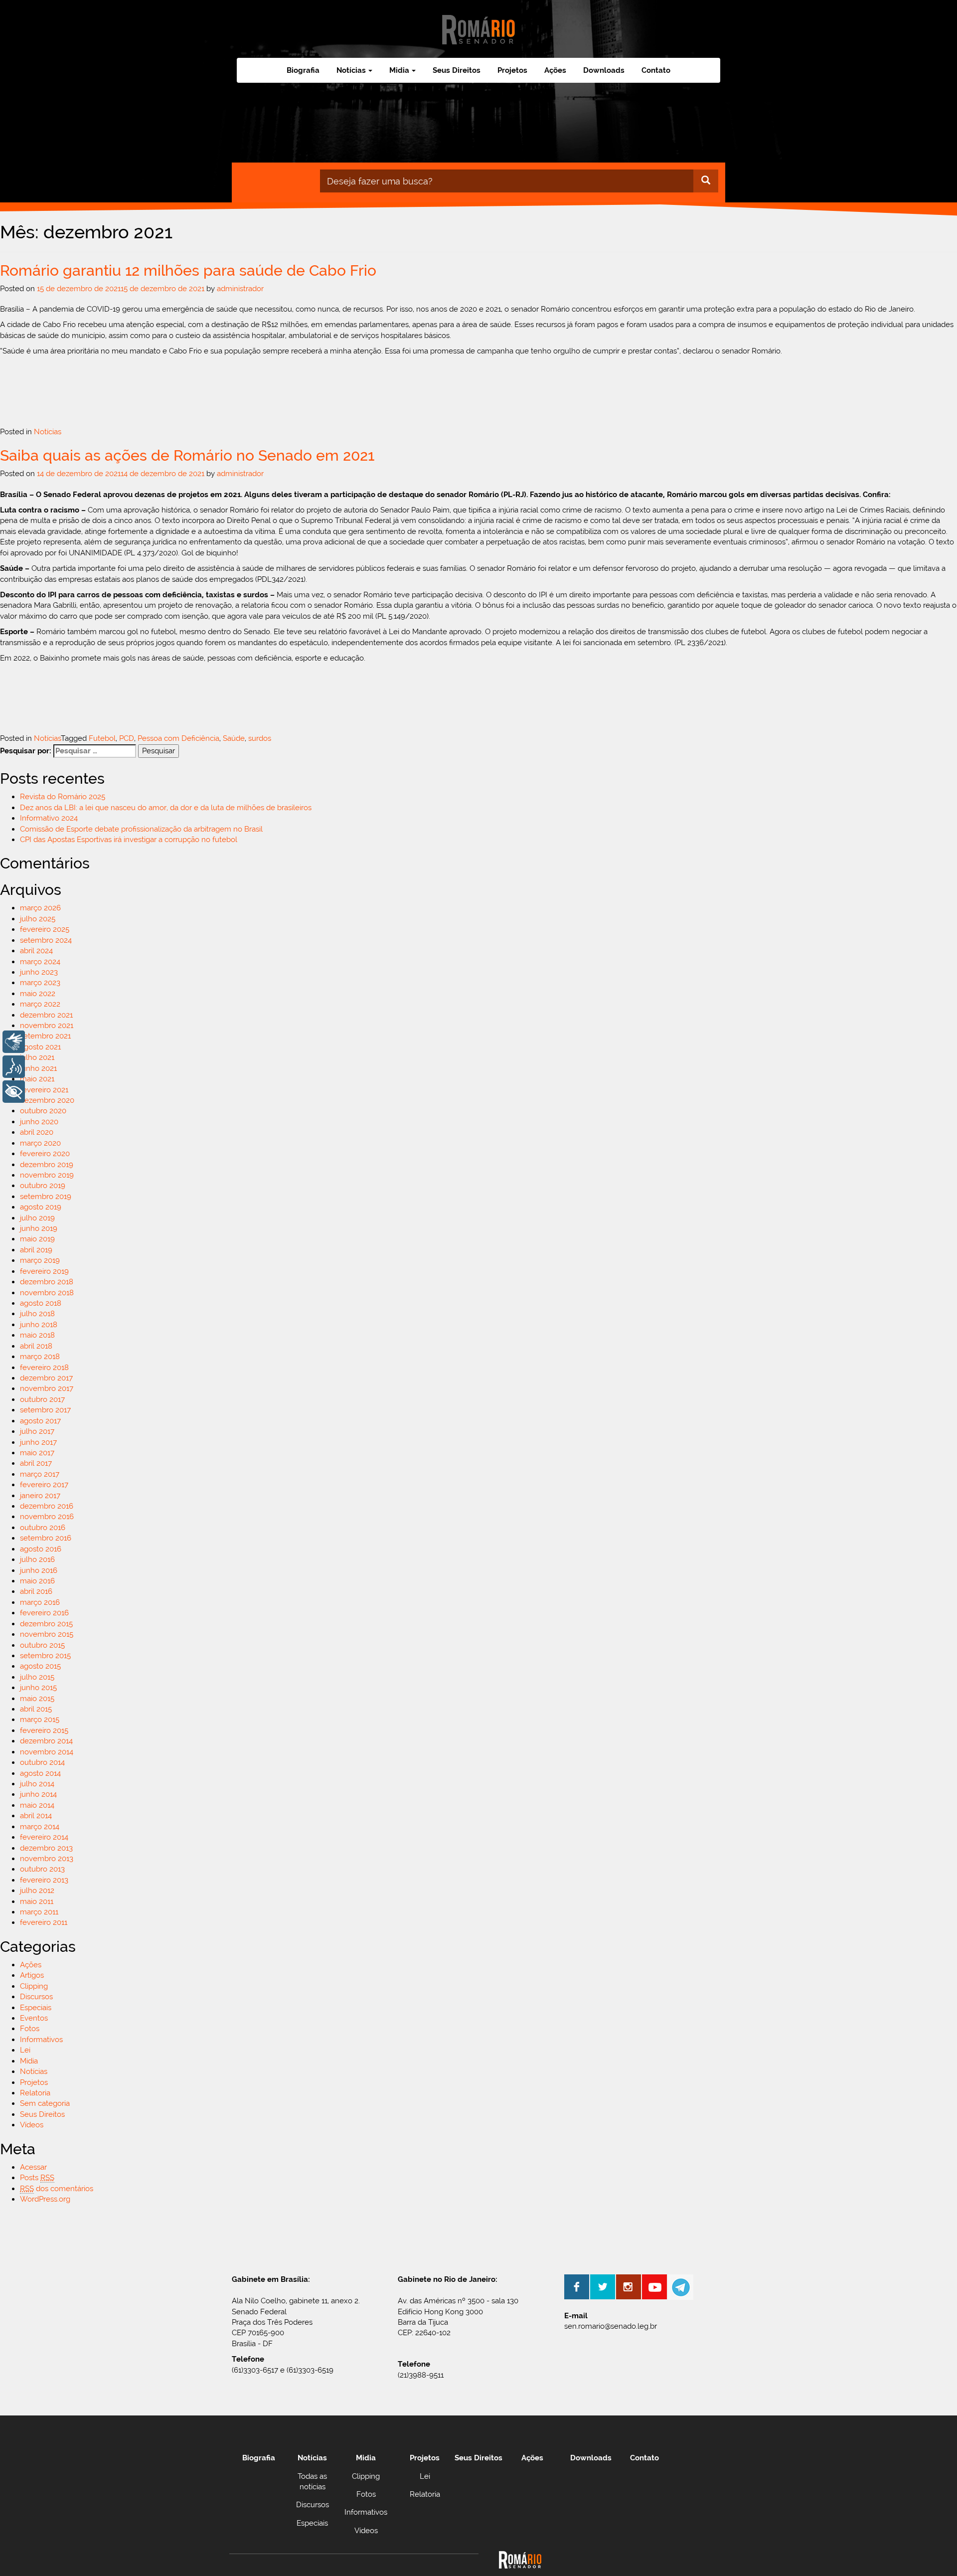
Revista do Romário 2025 (63, 797)
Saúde (234, 738)
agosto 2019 (41, 1207)
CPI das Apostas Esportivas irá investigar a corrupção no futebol (129, 840)
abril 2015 (36, 1709)
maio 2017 (37, 1453)
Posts (37, 2178)
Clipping (34, 1986)
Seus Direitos (457, 70)
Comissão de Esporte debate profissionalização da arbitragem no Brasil (141, 829)
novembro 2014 (47, 1752)
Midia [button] (399, 70)
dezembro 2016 (47, 1506)
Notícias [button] (351, 70)
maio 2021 (37, 1079)
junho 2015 (38, 1688)
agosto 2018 (41, 1303)
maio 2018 (37, 1335)
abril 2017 (36, 1463)
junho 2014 (38, 1794)
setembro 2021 (45, 1036)
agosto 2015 (40, 1666)
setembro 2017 (45, 1410)
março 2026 (40, 908)
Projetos (512, 70)
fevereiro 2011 (44, 1922)
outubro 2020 (43, 1111)
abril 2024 (36, 951)
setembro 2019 (46, 1197)
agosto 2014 (40, 1773)
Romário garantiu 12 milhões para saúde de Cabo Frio (188, 270)
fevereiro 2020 (45, 1154)
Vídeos (32, 2125)
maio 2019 (37, 1239)
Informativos (41, 2040)
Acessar (33, 2167)
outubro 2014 (42, 1762)
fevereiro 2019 (44, 1271)
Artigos (32, 1975)
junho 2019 (39, 1228)
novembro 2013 (47, 1859)
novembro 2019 (47, 1175)
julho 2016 (37, 1559)
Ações (555, 70)
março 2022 (40, 1004)
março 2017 (40, 1474)
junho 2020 (39, 1122)
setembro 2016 (46, 1538)
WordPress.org (45, 2199)
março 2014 (40, 1827)
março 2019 (40, 1260)
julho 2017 (37, 1431)
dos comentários (57, 2189)
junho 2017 (38, 1442)
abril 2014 (36, 1816)
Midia (29, 2061)
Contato (656, 70)
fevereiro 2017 (44, 1485)
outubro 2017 (42, 1399)
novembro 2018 (47, 1293)
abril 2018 (36, 1346)
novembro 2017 (47, 1388)
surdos (260, 738)
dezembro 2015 (46, 1624)
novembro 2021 (47, 1026)
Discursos (36, 1997)
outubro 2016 (43, 1528)
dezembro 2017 (46, 1378)
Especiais (36, 2008)
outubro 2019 (43, 1186)
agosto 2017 (40, 1421)
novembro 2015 (47, 1634)
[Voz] (14, 1067)
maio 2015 (37, 1699)
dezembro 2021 (46, 1015)
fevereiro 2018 (44, 1368)
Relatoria (35, 2093)
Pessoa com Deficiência (178, 738)
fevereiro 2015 (44, 1730)
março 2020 (40, 1143)
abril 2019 (36, 1250)
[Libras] (14, 1042)
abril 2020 (37, 1132)
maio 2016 (37, 1581)
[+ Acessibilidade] (14, 1092)
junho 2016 (39, 1570)
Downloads (604, 70)
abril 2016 (36, 1591)
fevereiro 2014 (44, 1837)
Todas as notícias (312, 2482)
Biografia (303, 70)
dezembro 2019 (47, 1165)
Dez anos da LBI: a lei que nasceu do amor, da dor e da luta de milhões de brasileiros (166, 808)
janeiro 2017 (40, 1496)
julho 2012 (37, 1890)
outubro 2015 (42, 1645)
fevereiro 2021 (44, 1090)
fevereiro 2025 (45, 929)
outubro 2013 (42, 1869)
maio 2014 (37, 1805)
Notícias (48, 432)
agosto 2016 (41, 1549)
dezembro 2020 (47, 1100)
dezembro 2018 (47, 1282)
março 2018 (40, 1357)
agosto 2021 (40, 1047)
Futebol (102, 738)
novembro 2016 (47, 1517)
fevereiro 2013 (44, 1880)
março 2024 (40, 962)
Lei (25, 2050)
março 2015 (40, 1719)
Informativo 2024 (49, 818)
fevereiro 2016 (44, 1613)
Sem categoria (45, 2103)
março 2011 (39, 1912)
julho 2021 (37, 1057)
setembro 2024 (46, 940)
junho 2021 (38, 1068)
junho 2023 (39, 972)
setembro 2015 (45, 1656)
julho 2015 (37, 1677)
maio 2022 (38, 994)
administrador (240, 289)
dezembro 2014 (46, 1741)
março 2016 (40, 1602)
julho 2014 (37, 1784)
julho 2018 (37, 1314)
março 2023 (40, 983)
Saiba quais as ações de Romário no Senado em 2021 (187, 455)
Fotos (30, 2029)
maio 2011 (37, 1901)
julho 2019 (37, 1218)
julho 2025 (38, 919)
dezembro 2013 (46, 1848)
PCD (127, 738)
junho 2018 (39, 1325)
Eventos (34, 2018)
